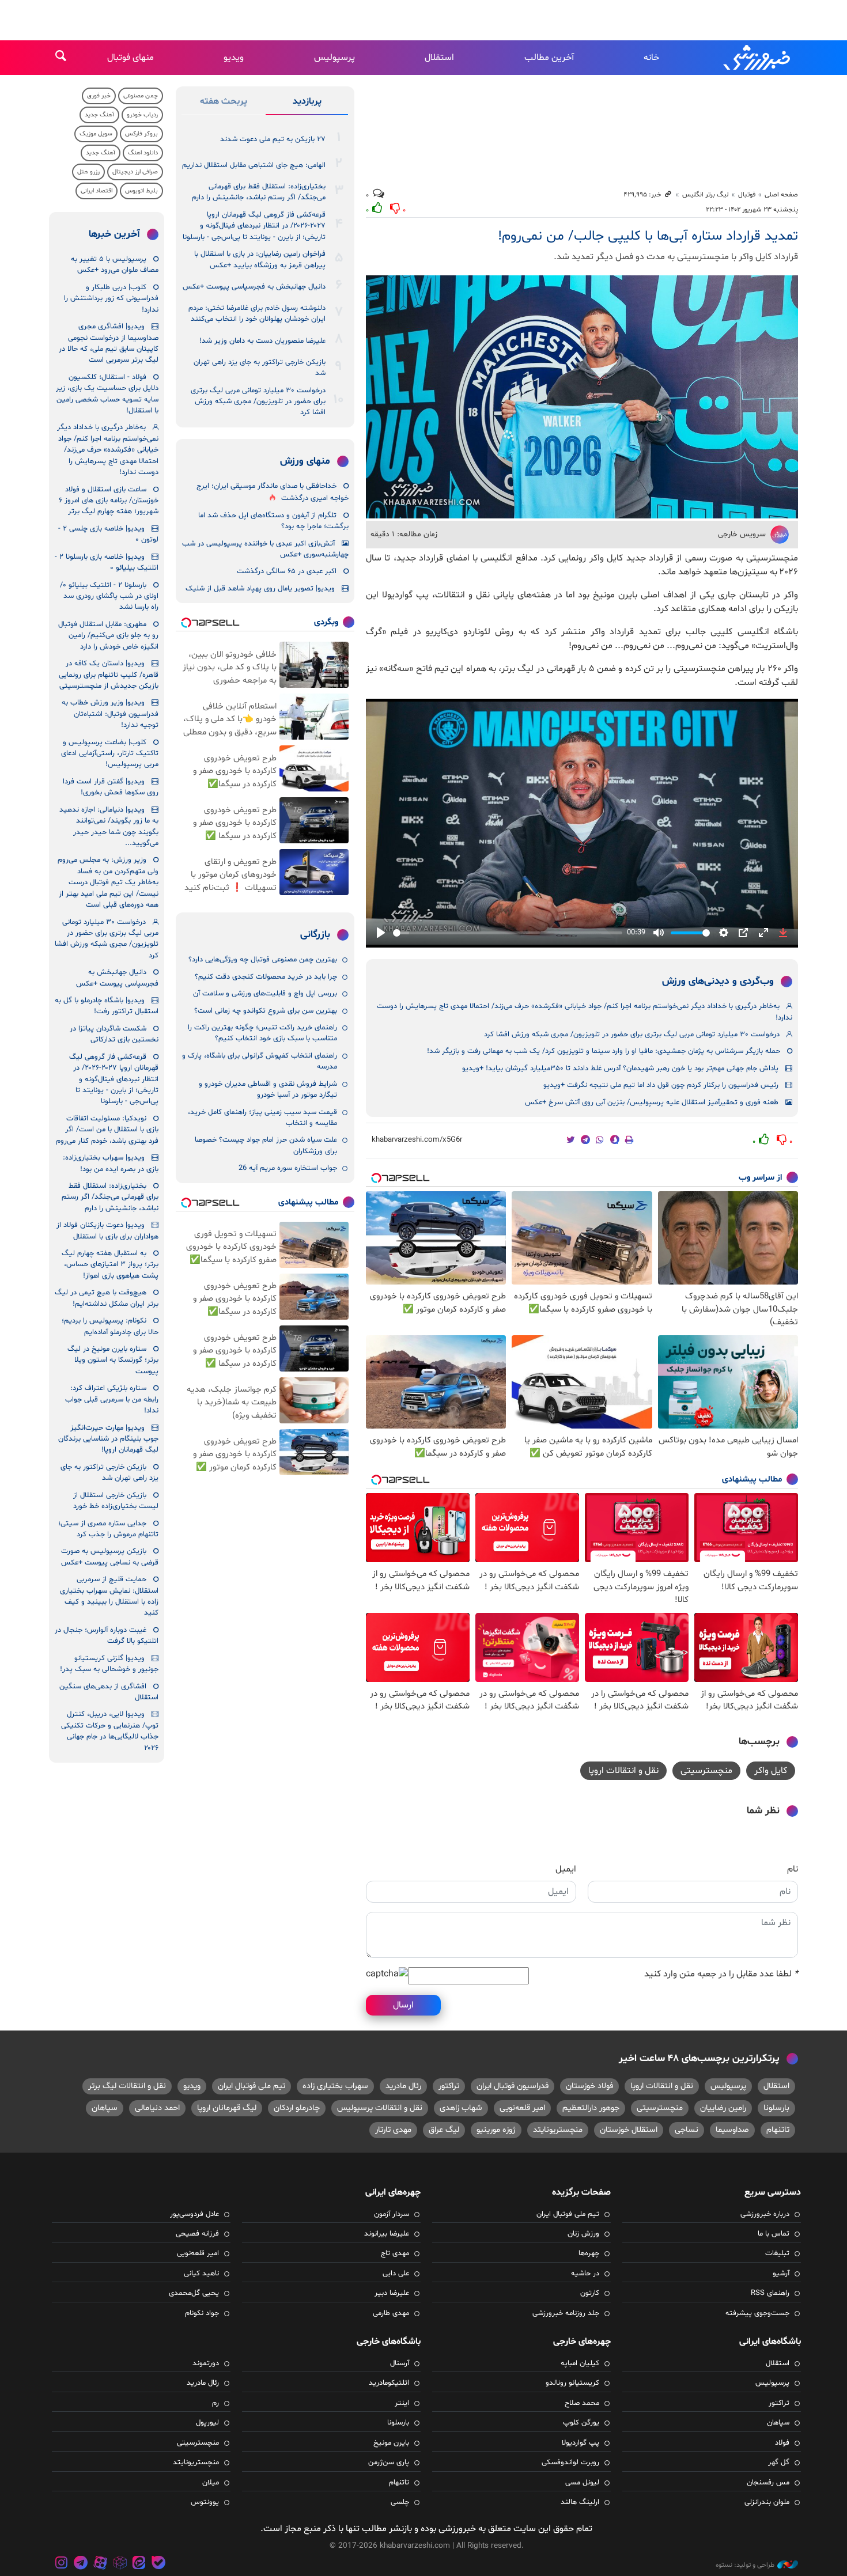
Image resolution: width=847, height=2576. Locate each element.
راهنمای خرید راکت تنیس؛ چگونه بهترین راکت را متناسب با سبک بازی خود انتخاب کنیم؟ (262, 1033)
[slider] (508, 933)
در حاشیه (585, 2274)
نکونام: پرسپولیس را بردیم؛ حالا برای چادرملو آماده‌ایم (110, 1326)
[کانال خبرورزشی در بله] (158, 2564)
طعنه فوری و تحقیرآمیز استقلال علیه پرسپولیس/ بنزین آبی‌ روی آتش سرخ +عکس (652, 1103)
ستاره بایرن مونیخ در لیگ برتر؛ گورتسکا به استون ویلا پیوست (113, 1360)
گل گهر (779, 2463)
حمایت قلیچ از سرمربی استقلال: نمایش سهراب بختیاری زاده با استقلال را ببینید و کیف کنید (109, 1596)
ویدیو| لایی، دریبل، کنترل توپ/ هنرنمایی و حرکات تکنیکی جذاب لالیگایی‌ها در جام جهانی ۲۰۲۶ (110, 1731)
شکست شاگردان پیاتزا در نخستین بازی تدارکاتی (114, 1034)
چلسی (400, 2502)
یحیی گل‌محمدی (194, 2293)
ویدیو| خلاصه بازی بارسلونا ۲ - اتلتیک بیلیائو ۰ (107, 562)
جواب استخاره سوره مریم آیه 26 (288, 1168)
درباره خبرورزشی (765, 2214)
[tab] (307, 104)
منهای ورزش (305, 461)
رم (215, 2403)
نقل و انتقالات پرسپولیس (380, 2108)
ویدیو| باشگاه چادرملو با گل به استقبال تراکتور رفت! (107, 1006)
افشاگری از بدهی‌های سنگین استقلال (109, 1692)
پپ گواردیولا (581, 2443)
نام (793, 1869)
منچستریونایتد (558, 2130)
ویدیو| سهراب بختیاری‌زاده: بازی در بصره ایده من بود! (111, 1163)
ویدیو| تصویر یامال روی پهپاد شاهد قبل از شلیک (260, 589)
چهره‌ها (589, 2253)
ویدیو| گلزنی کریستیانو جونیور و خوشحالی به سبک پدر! (109, 1664)
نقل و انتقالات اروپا (623, 1771)
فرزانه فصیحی (197, 2234)
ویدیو (234, 58)
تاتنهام (778, 2130)
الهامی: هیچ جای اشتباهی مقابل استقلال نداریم (254, 165)
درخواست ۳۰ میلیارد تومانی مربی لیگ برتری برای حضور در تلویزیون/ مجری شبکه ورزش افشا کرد (632, 1035)
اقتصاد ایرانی (97, 191)
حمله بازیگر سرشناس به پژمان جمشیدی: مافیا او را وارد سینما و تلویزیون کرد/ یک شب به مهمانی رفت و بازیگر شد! (604, 1051)
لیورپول (207, 2423)
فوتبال (747, 195)
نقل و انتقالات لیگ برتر (127, 2086)
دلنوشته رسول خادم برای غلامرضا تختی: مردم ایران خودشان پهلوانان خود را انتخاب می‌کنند (257, 314)
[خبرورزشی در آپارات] (100, 2564)
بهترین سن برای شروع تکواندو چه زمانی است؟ (266, 1011)
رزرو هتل (88, 172)
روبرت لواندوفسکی (570, 2463)
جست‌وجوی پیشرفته (757, 2313)
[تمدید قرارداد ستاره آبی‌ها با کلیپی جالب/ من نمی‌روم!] (582, 397)
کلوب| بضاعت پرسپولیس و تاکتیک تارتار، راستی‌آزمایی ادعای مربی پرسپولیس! (110, 754)
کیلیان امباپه (580, 2363)
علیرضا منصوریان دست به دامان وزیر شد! (262, 341)
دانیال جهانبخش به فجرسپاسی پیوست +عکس (254, 287)
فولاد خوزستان (589, 2086)
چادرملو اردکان (297, 2108)
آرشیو (781, 2274)
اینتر (402, 2403)
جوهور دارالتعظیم (591, 2108)
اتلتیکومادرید (389, 2383)
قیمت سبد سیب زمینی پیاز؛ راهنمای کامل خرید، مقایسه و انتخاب (262, 1118)
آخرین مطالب (549, 58)
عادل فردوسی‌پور (194, 2214)
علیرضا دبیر (392, 2293)
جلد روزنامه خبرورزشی (566, 2313)
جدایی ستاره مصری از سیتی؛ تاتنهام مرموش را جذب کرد (108, 1529)
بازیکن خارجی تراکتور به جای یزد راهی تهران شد (260, 368)
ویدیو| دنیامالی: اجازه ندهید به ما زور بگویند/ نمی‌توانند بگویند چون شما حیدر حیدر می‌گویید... (109, 827)
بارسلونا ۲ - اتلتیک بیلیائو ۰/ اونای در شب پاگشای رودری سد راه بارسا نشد (109, 596)
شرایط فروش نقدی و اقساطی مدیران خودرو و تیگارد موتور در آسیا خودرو (268, 1090)
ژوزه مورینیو (496, 2130)
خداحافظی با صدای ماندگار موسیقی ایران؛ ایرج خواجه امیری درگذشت (273, 492)
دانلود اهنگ (143, 153)
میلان (211, 2483)
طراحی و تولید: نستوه (745, 2565)
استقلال (439, 58)
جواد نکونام (202, 2313)
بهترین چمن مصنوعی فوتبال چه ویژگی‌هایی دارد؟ (263, 960)
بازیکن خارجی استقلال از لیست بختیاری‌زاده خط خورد (116, 1501)
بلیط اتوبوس (141, 191)
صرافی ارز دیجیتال (135, 172)
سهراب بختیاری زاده (335, 2086)
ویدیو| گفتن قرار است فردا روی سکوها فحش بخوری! (111, 787)
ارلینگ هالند (580, 2502)
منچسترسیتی (706, 1771)
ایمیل (566, 1869)
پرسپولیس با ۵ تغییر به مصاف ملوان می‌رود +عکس (115, 265)
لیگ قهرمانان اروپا (227, 2108)
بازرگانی (315, 935)
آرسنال (400, 2363)
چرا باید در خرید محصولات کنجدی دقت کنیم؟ (266, 977)
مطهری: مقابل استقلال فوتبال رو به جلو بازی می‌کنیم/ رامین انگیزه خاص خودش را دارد (108, 636)
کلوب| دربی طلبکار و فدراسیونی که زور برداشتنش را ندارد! (111, 299)
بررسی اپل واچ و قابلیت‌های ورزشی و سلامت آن (265, 994)
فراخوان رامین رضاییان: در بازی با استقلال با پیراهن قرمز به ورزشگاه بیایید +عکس (260, 260)
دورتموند (206, 2363)
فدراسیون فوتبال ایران (513, 2086)
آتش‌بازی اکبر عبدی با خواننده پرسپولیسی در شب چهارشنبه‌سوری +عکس (265, 549)
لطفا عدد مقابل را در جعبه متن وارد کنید (721, 1974)
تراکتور (449, 2086)
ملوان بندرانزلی (767, 2502)
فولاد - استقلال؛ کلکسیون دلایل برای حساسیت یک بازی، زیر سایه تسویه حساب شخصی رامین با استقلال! (107, 394)
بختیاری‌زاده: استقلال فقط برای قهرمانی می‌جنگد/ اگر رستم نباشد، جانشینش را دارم (259, 192)
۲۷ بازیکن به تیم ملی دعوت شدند (273, 139)
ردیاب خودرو (142, 115)
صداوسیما (732, 2130)
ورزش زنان (583, 2234)
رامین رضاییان (723, 2108)
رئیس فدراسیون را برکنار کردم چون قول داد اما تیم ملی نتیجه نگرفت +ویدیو (661, 1085)
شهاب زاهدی (461, 2108)
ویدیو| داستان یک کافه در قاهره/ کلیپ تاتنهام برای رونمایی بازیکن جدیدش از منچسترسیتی (109, 675)
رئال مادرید (403, 2086)
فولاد (782, 2443)
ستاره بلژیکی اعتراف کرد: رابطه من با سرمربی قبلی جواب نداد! (112, 1399)
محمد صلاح (582, 2403)
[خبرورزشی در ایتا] (139, 2564)
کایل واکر (771, 1771)
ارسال (403, 2005)
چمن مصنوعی (141, 96)
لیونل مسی (582, 2483)
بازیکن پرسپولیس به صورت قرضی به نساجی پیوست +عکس (110, 1557)
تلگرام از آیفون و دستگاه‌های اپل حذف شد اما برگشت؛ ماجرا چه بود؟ (273, 521)
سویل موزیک (96, 134)
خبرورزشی (758, 58)
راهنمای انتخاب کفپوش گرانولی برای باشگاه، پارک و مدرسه (260, 1061)
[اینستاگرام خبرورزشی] (62, 2564)
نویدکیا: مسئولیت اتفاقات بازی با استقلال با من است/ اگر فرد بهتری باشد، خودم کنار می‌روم (107, 1130)
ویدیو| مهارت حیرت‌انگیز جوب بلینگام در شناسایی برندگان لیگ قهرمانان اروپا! (108, 1439)
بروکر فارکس (141, 134)
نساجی (687, 2130)
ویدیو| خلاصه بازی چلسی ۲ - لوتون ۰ (108, 534)
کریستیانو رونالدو (572, 2383)
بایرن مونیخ (391, 2443)
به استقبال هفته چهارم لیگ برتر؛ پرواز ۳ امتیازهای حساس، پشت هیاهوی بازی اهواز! (110, 1265)
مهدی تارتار (393, 2130)
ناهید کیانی (201, 2274)
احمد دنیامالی (157, 2108)
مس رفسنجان (768, 2483)
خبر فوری (99, 96)
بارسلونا (776, 2108)
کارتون (590, 2293)
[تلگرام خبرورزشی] (81, 2564)
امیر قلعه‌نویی (522, 2108)
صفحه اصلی (781, 195)
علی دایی (396, 2274)
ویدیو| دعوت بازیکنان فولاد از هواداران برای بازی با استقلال (107, 1231)
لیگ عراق (444, 2130)
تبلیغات (777, 2253)
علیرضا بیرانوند (387, 2234)
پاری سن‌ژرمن (389, 2463)
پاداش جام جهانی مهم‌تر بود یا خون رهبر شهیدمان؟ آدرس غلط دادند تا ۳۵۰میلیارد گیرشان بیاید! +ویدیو (620, 1069)
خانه (651, 58)
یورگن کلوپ (581, 2423)
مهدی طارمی (391, 2313)
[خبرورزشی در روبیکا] (120, 2564)
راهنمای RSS (770, 2293)
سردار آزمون (392, 2214)
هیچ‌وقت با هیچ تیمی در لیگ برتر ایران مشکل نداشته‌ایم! (107, 1298)
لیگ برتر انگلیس (706, 195)
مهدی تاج (395, 2253)
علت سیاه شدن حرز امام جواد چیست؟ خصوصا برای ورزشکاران (266, 1145)
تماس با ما (774, 2234)
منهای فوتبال (131, 58)
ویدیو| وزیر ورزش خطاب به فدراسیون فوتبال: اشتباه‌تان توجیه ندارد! (110, 714)
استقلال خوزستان (629, 2130)
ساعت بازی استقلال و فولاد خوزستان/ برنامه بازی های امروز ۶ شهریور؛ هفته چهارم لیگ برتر (109, 501)
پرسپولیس (334, 58)
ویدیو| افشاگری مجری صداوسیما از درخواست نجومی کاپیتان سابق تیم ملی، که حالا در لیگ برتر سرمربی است (109, 343)
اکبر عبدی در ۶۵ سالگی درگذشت (287, 571)
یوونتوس (205, 2502)
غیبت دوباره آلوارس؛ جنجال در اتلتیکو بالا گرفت (107, 1636)
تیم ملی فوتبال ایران (252, 2086)
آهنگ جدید (99, 115)
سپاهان (105, 2108)
